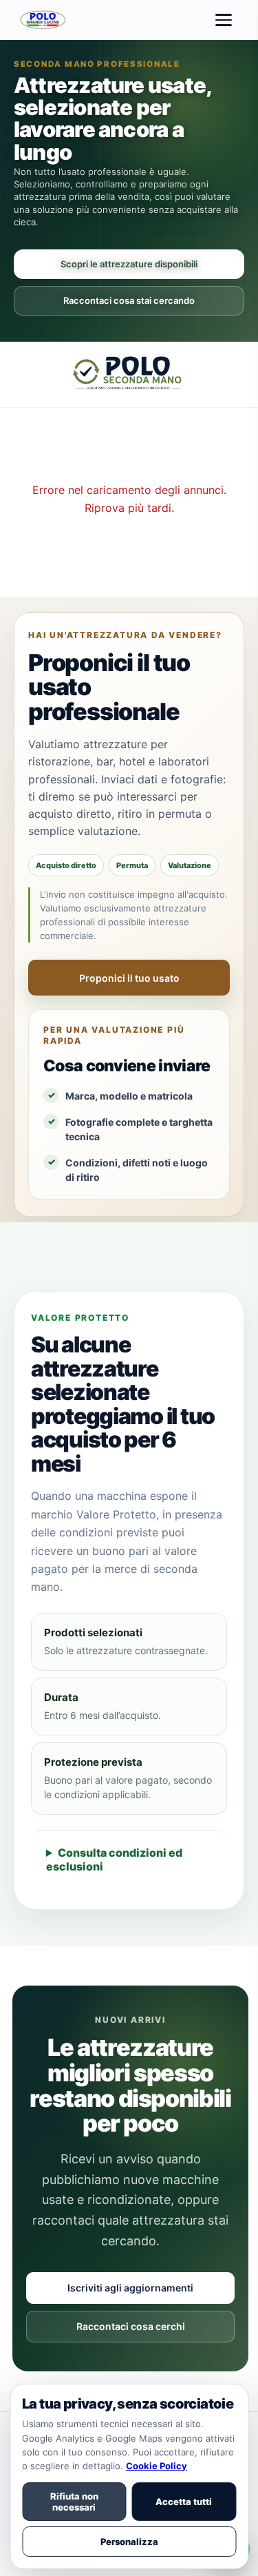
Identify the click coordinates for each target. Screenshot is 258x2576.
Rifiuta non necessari (74, 2502)
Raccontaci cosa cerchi (131, 2326)
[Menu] (224, 20)
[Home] (44, 20)
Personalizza (129, 2542)
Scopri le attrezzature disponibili (129, 264)
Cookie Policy (157, 2466)
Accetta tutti (184, 2502)
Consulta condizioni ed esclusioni (114, 1859)
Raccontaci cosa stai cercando (129, 300)
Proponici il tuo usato (129, 978)
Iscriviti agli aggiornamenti (130, 2288)
